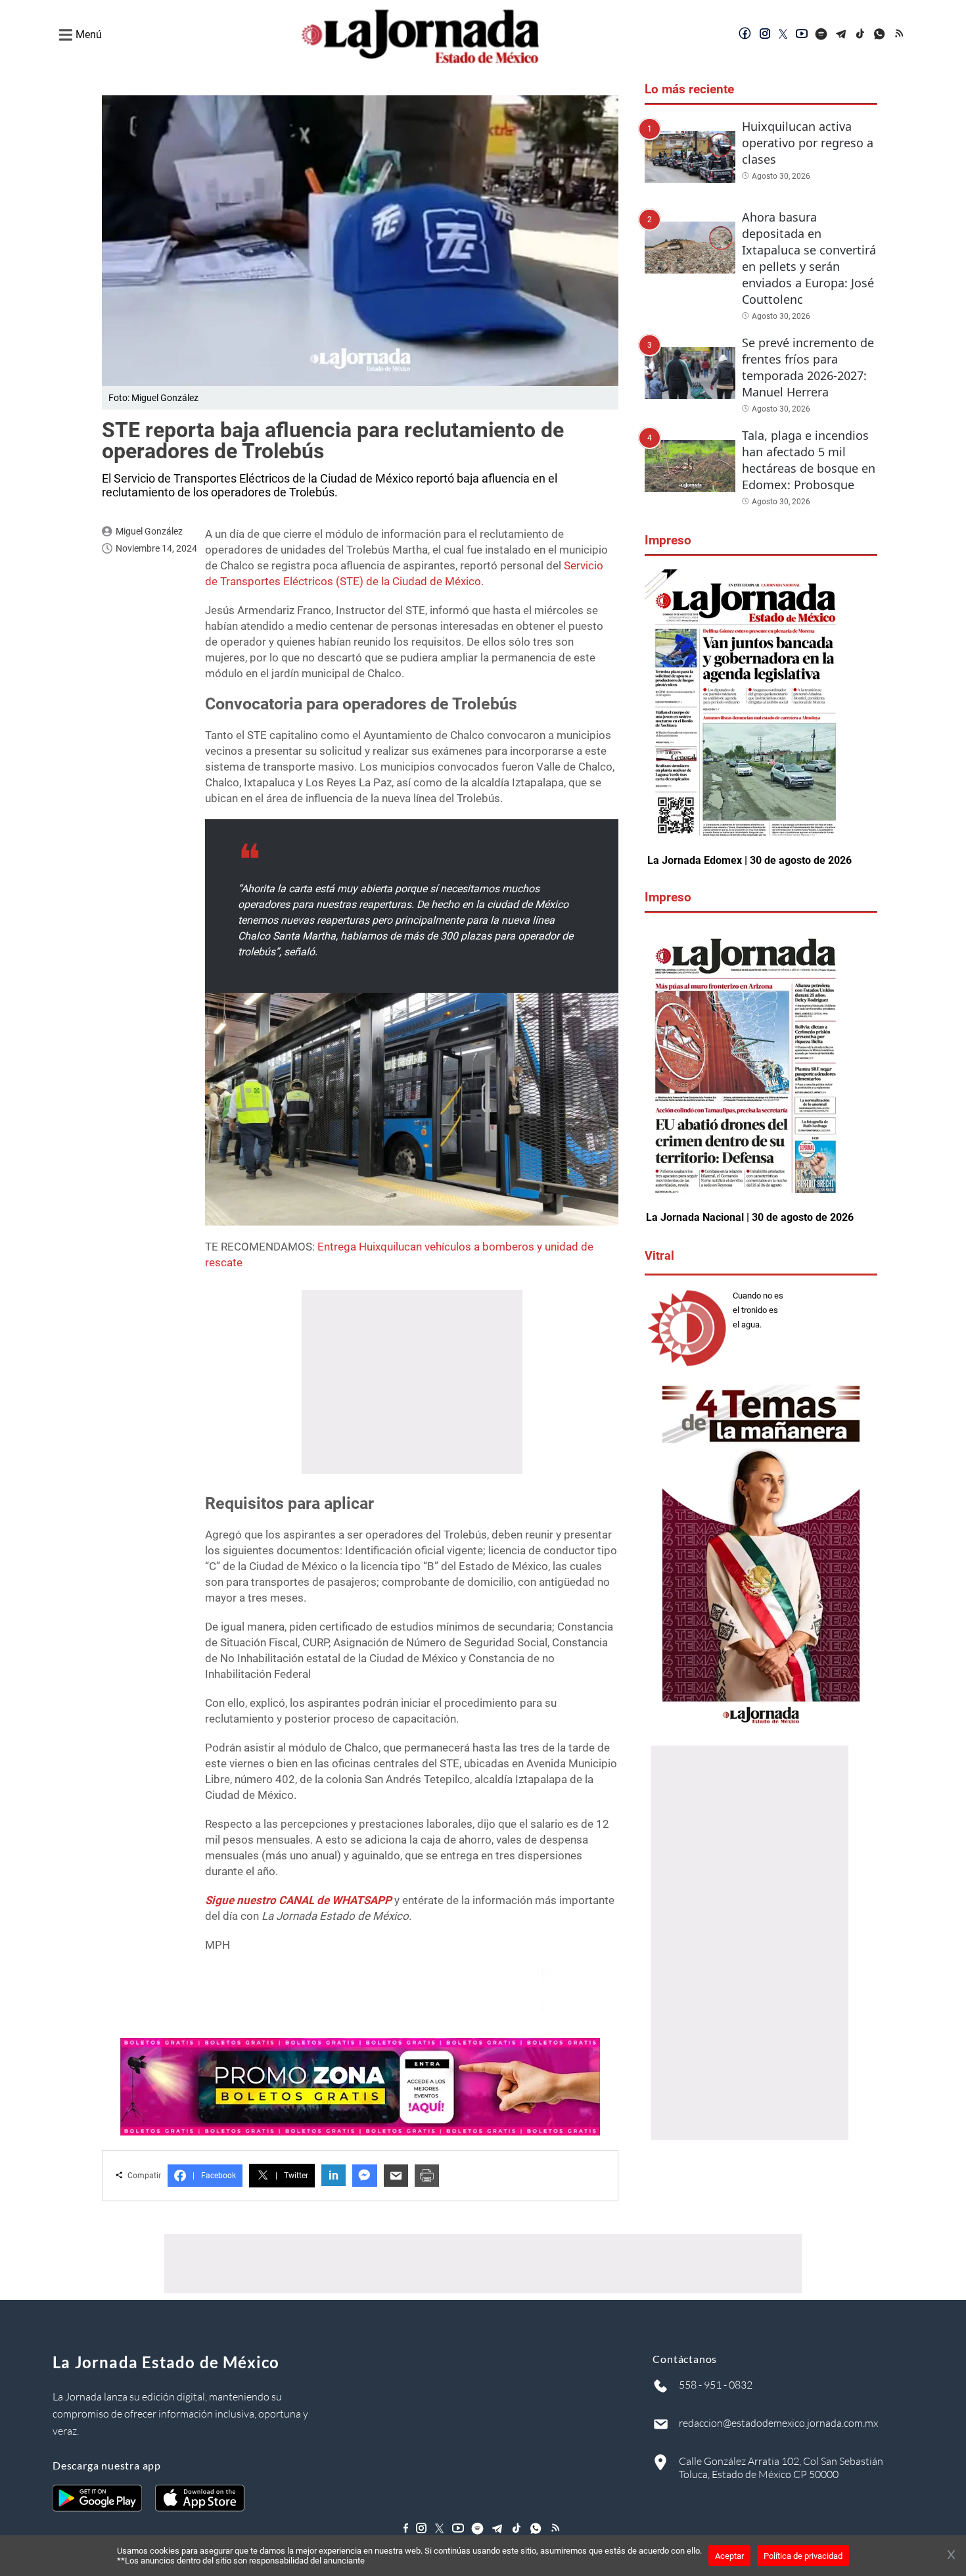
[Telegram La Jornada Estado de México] (841, 35)
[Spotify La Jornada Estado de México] (821, 35)
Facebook (214, 2176)
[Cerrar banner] (951, 2556)
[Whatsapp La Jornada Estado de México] (881, 35)
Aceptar (729, 2556)
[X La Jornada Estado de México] (783, 35)
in (333, 2175)
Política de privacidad (803, 2556)
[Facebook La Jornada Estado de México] (745, 35)
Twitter (292, 2176)
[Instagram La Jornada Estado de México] (765, 35)
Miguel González (149, 531)
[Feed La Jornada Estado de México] (900, 35)
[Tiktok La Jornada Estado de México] (861, 35)
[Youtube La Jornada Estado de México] (802, 35)
